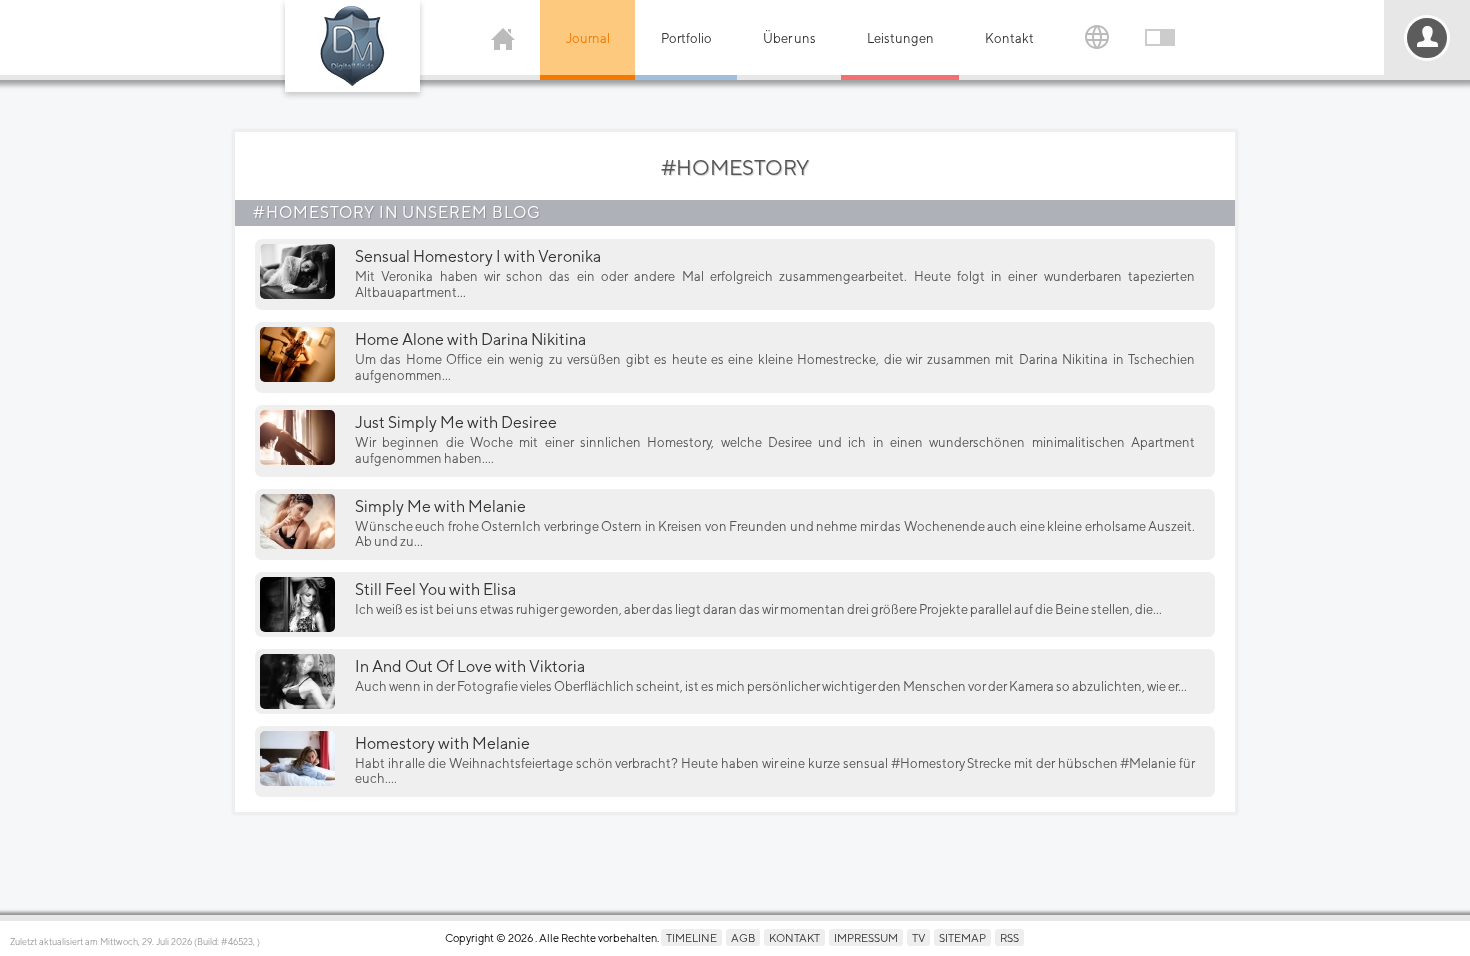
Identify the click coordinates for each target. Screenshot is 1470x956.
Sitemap (962, 937)
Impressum (866, 937)
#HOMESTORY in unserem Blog (397, 212)
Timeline (691, 937)
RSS (1009, 937)
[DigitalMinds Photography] (352, 46)
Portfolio (686, 38)
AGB (743, 937)
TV (918, 937)
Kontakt (1009, 38)
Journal (588, 38)
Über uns (789, 38)
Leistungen (900, 38)
